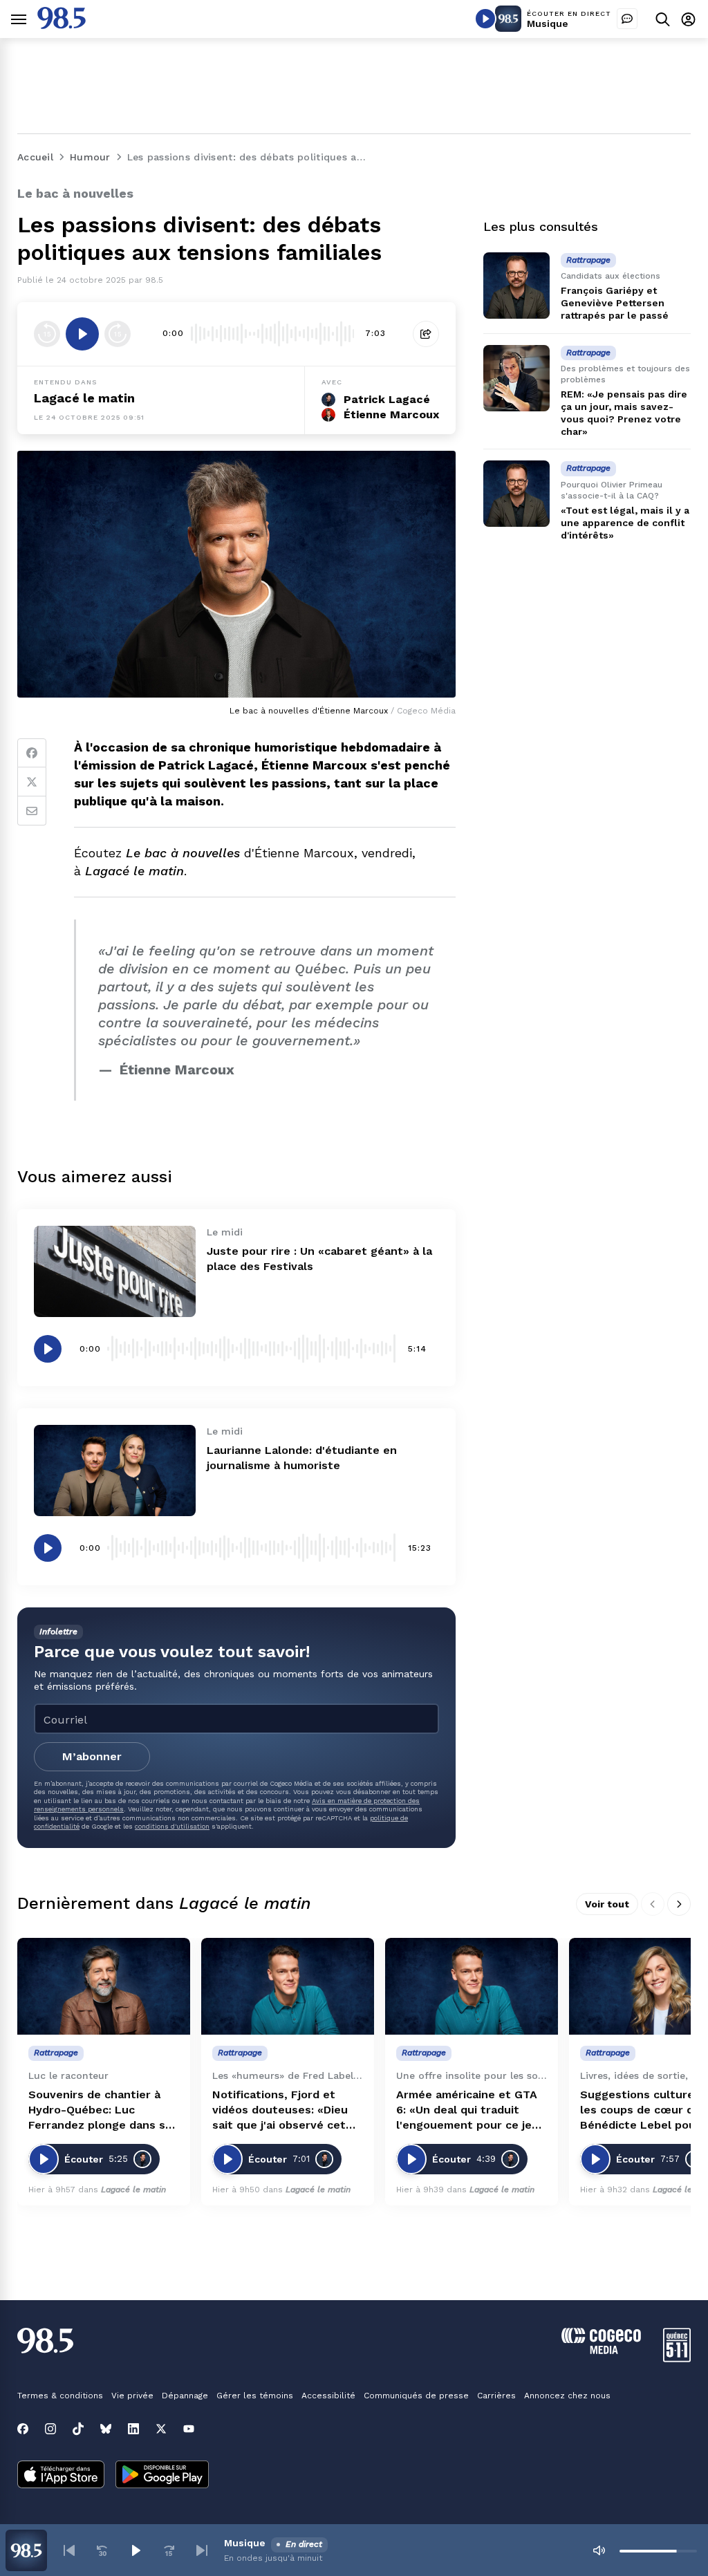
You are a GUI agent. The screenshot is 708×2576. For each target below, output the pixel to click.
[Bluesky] (106, 2429)
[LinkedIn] (133, 2429)
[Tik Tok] (78, 2429)
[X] (161, 2429)
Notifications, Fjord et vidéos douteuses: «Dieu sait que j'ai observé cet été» (280, 2110)
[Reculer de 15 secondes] (47, 334)
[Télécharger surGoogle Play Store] (162, 2476)
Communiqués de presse (416, 2396)
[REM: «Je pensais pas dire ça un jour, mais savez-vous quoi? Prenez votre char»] (516, 378)
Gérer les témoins (255, 2396)
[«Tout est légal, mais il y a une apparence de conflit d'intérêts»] (516, 494)
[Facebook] (32, 753)
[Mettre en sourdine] (599, 2550)
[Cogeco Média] (601, 2350)
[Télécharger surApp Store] (61, 2476)
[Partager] (426, 334)
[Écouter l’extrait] (82, 334)
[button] (69, 2550)
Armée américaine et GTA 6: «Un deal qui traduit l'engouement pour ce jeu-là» (470, 2110)
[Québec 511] (677, 2359)
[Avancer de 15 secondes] (118, 334)
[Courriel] (32, 811)
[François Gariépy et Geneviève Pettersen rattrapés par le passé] (516, 286)
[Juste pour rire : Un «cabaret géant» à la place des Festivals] (115, 1271)
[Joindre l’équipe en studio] (627, 19)
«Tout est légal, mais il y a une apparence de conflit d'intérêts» (625, 523)
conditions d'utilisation (172, 1826)
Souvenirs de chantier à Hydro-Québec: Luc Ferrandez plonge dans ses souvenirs (103, 2110)
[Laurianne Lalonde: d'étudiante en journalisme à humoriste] (115, 1471)
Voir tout (607, 1904)
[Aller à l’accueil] (62, 25)
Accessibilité (328, 2396)
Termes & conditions (60, 2396)
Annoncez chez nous (567, 2396)
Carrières (496, 2396)
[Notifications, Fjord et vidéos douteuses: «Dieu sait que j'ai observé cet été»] (288, 1987)
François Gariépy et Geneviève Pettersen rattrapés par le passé (615, 303)
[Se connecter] (688, 19)
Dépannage (185, 2396)
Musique (548, 24)
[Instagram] (50, 2429)
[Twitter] (32, 782)
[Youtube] (189, 2429)
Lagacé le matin (84, 398)
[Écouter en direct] (485, 19)
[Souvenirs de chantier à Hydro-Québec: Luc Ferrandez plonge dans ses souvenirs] (104, 1987)
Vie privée (132, 2396)
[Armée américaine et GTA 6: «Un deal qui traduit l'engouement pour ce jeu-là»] (472, 1987)
